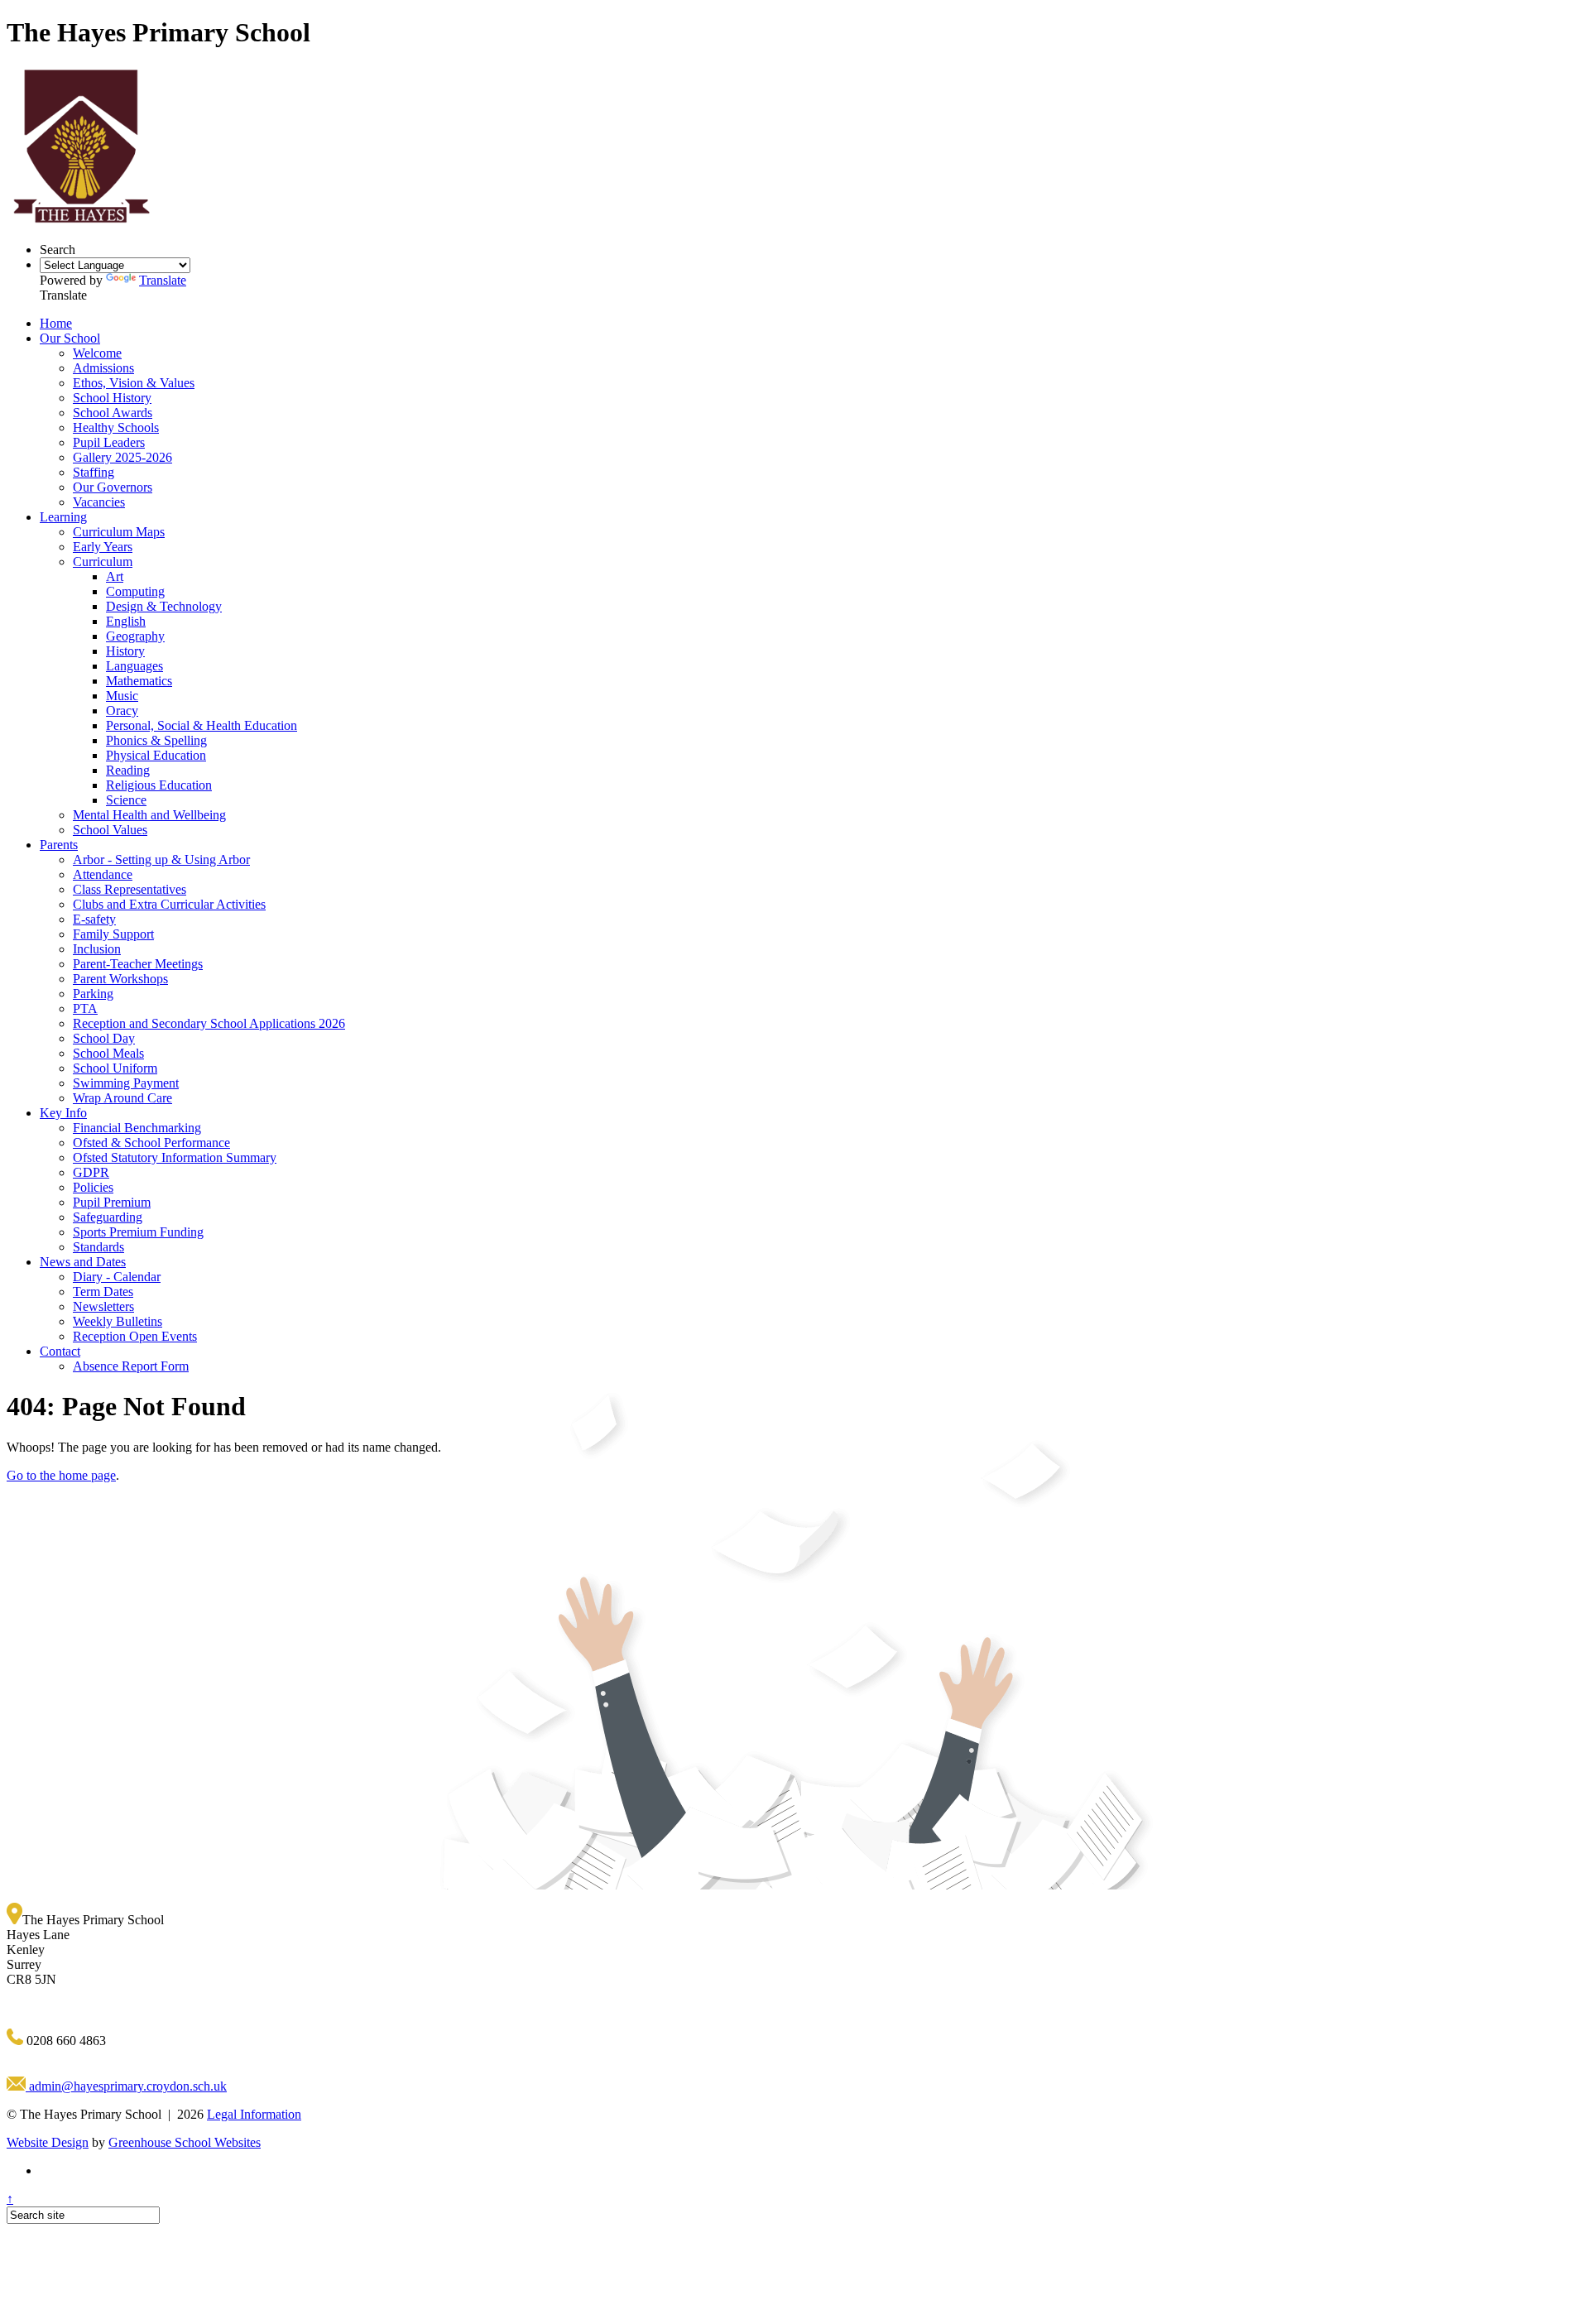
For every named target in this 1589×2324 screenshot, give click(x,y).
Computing (135, 591)
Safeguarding (108, 1217)
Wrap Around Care (122, 1098)
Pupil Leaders (109, 442)
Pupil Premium (112, 1202)
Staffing (94, 472)
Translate (163, 280)
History (125, 651)
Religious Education (159, 785)
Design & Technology (164, 606)
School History (112, 398)
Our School (70, 338)
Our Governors (113, 487)
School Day (104, 1038)
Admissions (103, 368)
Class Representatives (130, 889)
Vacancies (99, 502)
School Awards (113, 413)
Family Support (113, 934)
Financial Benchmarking (137, 1128)
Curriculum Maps (119, 532)
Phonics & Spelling (156, 740)
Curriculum (103, 562)
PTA (85, 1008)
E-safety (94, 919)
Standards (98, 1247)
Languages (134, 666)
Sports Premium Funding (138, 1232)
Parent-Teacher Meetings (138, 964)
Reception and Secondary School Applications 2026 (209, 1023)
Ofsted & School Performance (151, 1143)
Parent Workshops (120, 979)
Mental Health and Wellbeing (149, 815)
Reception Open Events (135, 1336)
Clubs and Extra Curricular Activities (169, 904)
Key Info (63, 1113)
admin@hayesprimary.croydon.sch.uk (126, 2086)
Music (122, 696)
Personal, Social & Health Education (202, 725)
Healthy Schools (116, 427)
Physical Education (156, 755)
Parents (59, 845)
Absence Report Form (131, 1366)
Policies (93, 1187)
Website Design (48, 2142)
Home (56, 323)
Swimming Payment (126, 1083)
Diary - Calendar (117, 1277)
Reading (128, 770)
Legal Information (254, 2114)
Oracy (122, 711)
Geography (135, 636)
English (126, 621)
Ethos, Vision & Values (134, 383)
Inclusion (97, 949)
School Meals (108, 1053)
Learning (63, 517)
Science (126, 800)
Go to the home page (61, 1475)
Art (115, 576)
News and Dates (83, 1262)
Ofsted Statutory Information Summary (175, 1157)
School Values (110, 830)
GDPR (91, 1172)
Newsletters (103, 1306)
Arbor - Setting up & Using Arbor (161, 859)
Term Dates (103, 1292)
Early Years (103, 547)
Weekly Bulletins (118, 1321)
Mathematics (139, 681)
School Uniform (115, 1068)
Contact (60, 1351)
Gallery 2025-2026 (122, 457)
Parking (93, 994)
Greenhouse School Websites (185, 2142)
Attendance (103, 874)
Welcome (97, 353)
